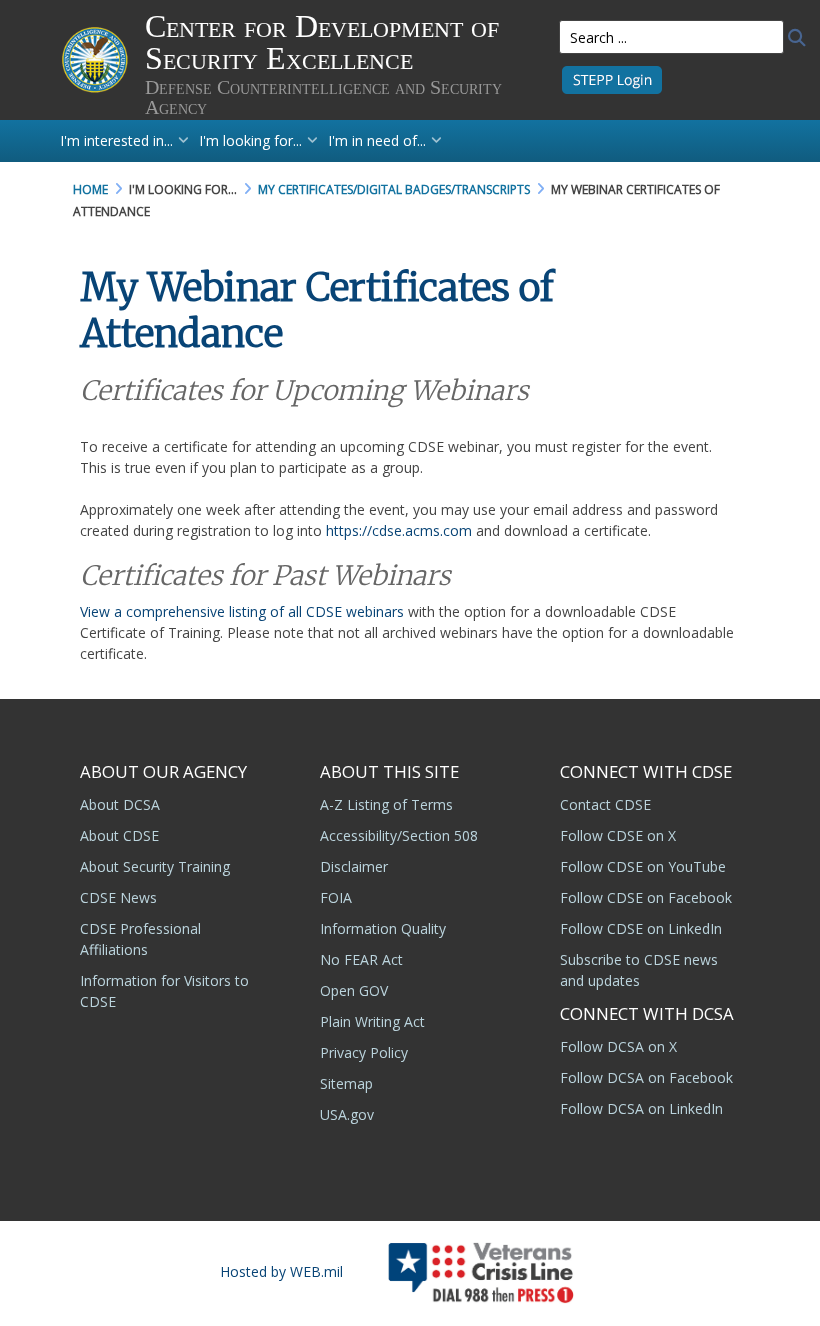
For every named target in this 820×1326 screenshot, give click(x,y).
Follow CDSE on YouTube (643, 866)
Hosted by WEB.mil (281, 1271)
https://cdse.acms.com (399, 530)
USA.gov (347, 1114)
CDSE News (118, 897)
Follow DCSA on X (618, 1046)
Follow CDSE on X (618, 835)
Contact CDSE (605, 804)
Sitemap (346, 1083)
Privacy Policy (364, 1052)
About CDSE (119, 835)
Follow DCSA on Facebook (646, 1077)
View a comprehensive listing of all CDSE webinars (242, 611)
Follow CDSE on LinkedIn (641, 928)
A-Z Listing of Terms (386, 804)
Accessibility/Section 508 (399, 835)
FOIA (336, 897)
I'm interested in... (116, 140)
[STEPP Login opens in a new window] (612, 78)
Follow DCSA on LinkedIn (641, 1108)
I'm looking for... (250, 140)
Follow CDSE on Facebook (646, 897)
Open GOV (354, 990)
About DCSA (120, 804)
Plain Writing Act (372, 1021)
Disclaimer (354, 866)
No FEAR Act (361, 959)
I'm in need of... (377, 140)
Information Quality (383, 928)
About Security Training (155, 866)
